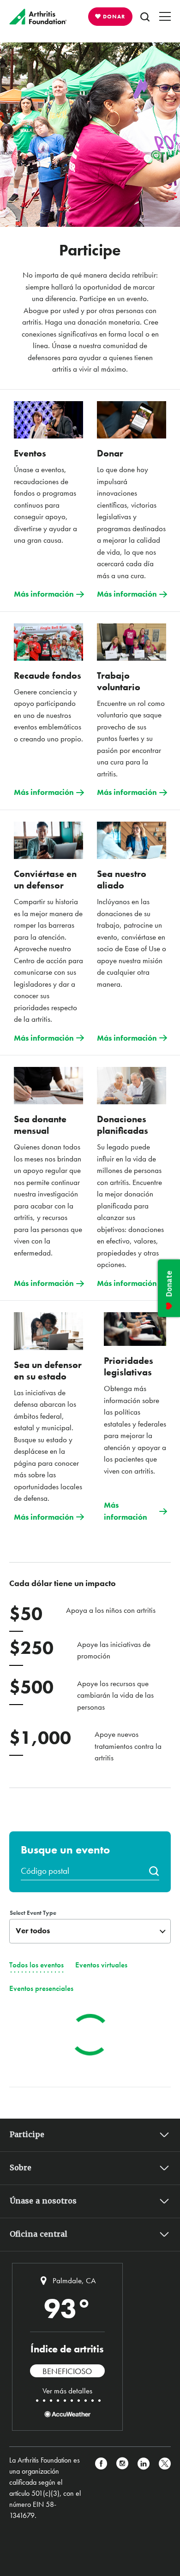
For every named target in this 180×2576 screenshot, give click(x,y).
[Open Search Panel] (145, 17)
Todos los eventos (36, 1965)
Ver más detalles (67, 2391)
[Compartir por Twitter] (165, 2488)
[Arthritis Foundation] (38, 17)
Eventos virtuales (101, 1965)
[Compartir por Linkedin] (144, 2488)
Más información (44, 594)
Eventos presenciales (41, 1988)
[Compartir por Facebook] (101, 2488)
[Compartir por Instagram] (122, 2488)
